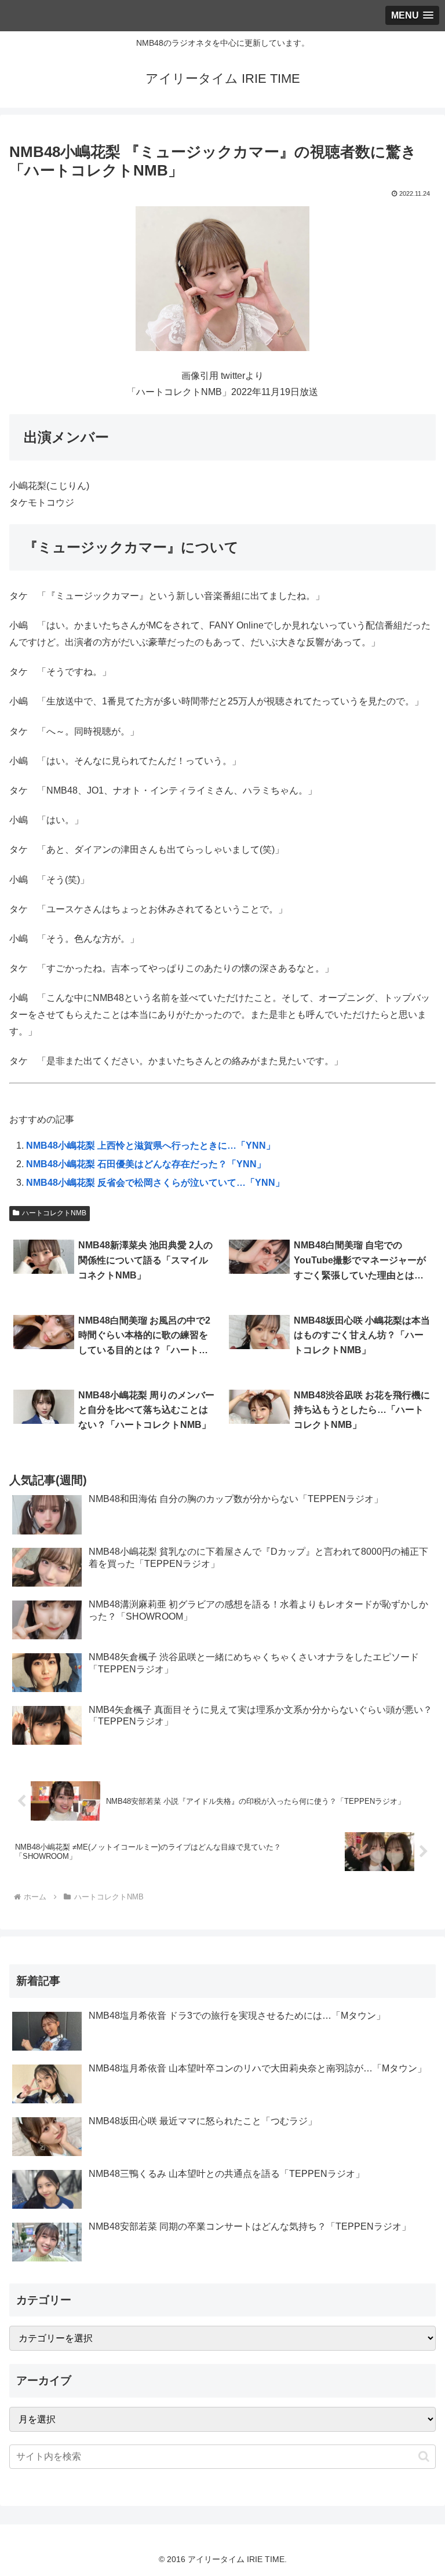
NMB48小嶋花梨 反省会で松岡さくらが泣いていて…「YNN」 (155, 1183)
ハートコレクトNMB (54, 1213)
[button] (424, 2456)
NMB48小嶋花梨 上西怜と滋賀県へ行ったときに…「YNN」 (151, 1146)
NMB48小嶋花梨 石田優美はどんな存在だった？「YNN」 (146, 1164)
